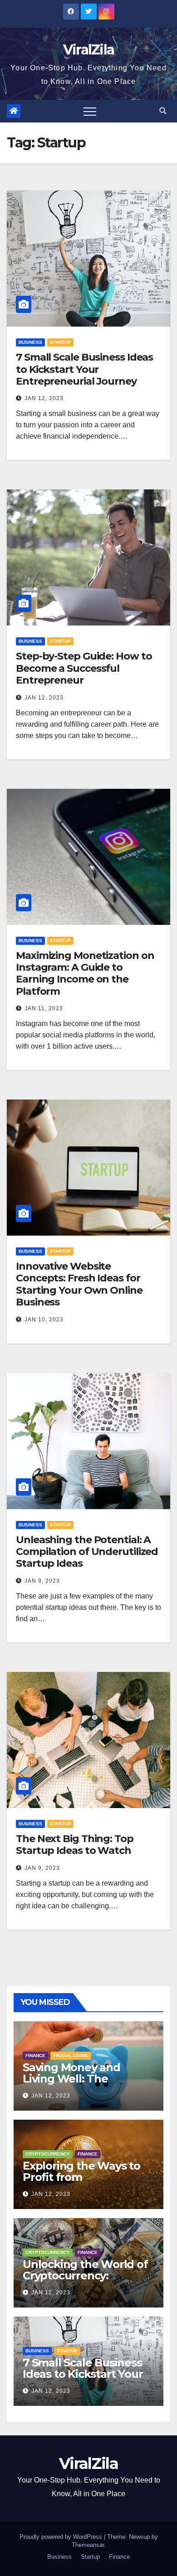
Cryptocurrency (48, 2154)
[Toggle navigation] (90, 111)
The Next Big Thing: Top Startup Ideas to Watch (75, 1845)
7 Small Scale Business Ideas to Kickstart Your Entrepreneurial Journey (84, 369)
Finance (35, 2055)
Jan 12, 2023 (44, 398)
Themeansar (88, 2545)
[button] (163, 111)
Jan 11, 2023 (44, 1008)
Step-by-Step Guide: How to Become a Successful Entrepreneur (84, 668)
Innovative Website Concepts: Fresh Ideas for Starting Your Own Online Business (79, 1284)
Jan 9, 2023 (42, 1581)
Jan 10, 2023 (44, 1320)
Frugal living (71, 2055)
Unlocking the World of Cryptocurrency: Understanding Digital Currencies (85, 2281)
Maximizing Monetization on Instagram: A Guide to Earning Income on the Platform (85, 973)
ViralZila (89, 50)
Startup (60, 342)
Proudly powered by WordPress (62, 2537)
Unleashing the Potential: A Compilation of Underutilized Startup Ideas (87, 1552)
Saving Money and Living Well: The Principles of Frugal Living (74, 2084)
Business (30, 342)
